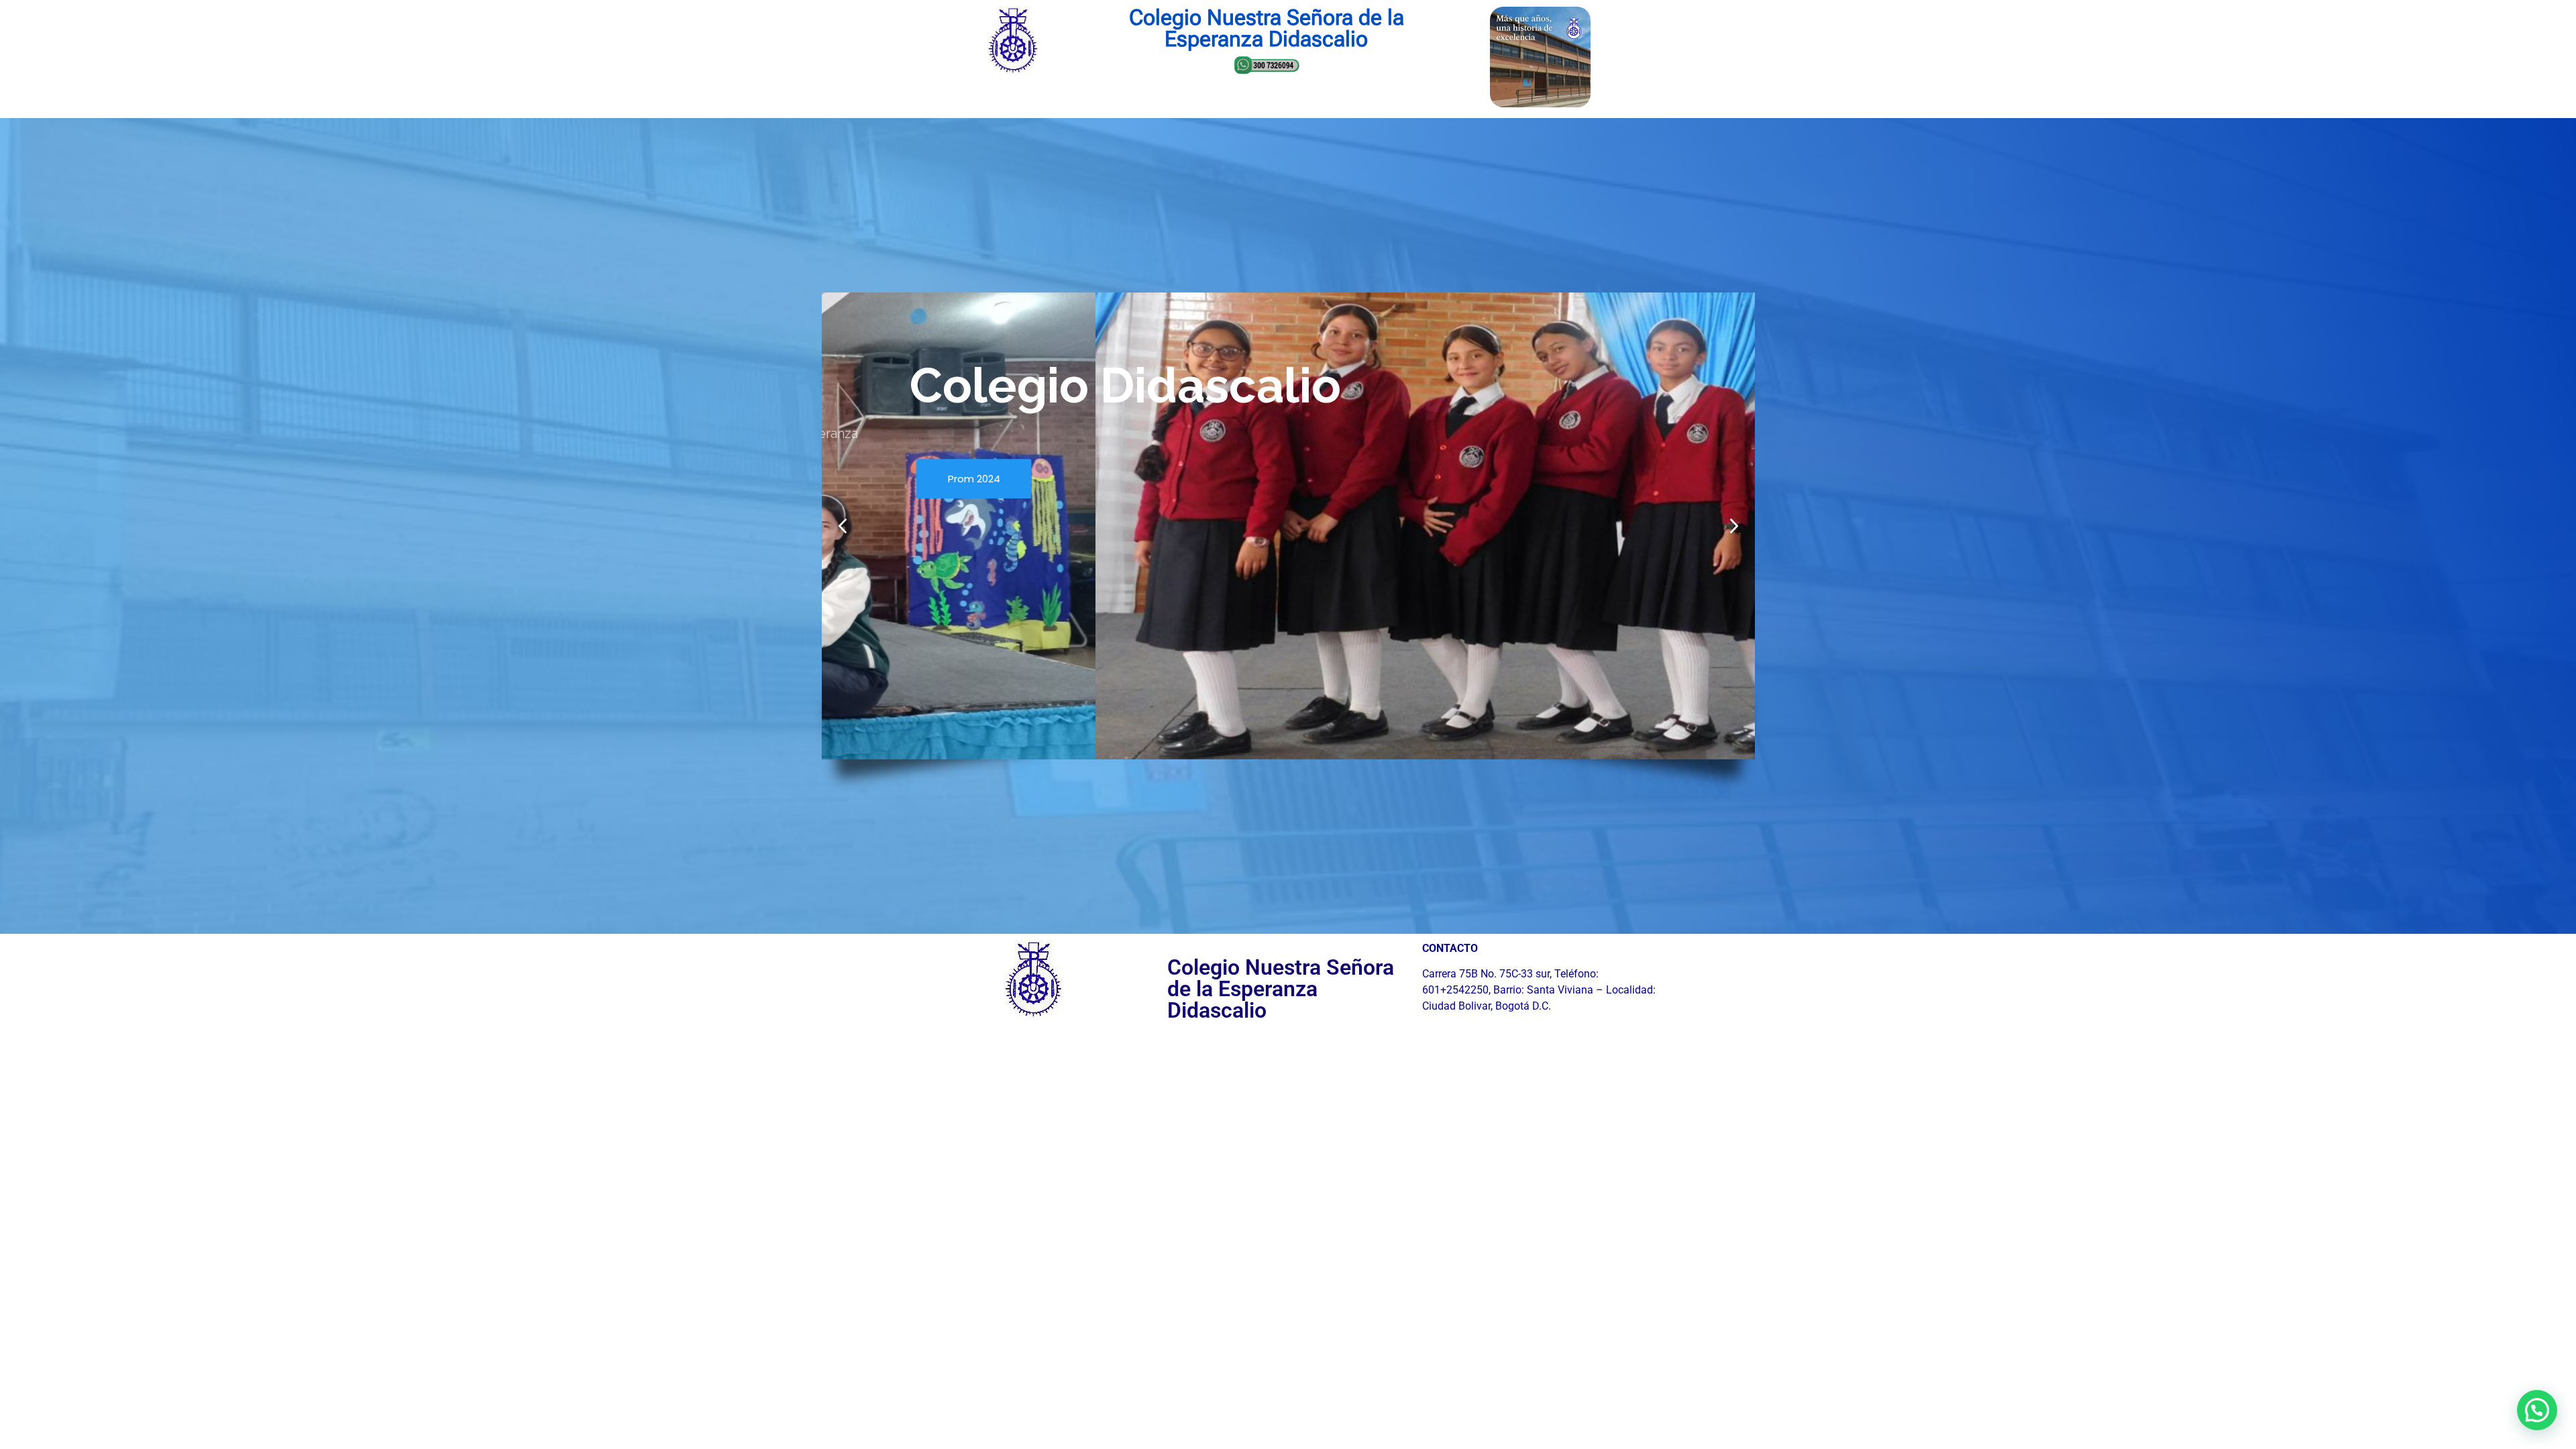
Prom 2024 (973, 478)
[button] (1734, 526)
